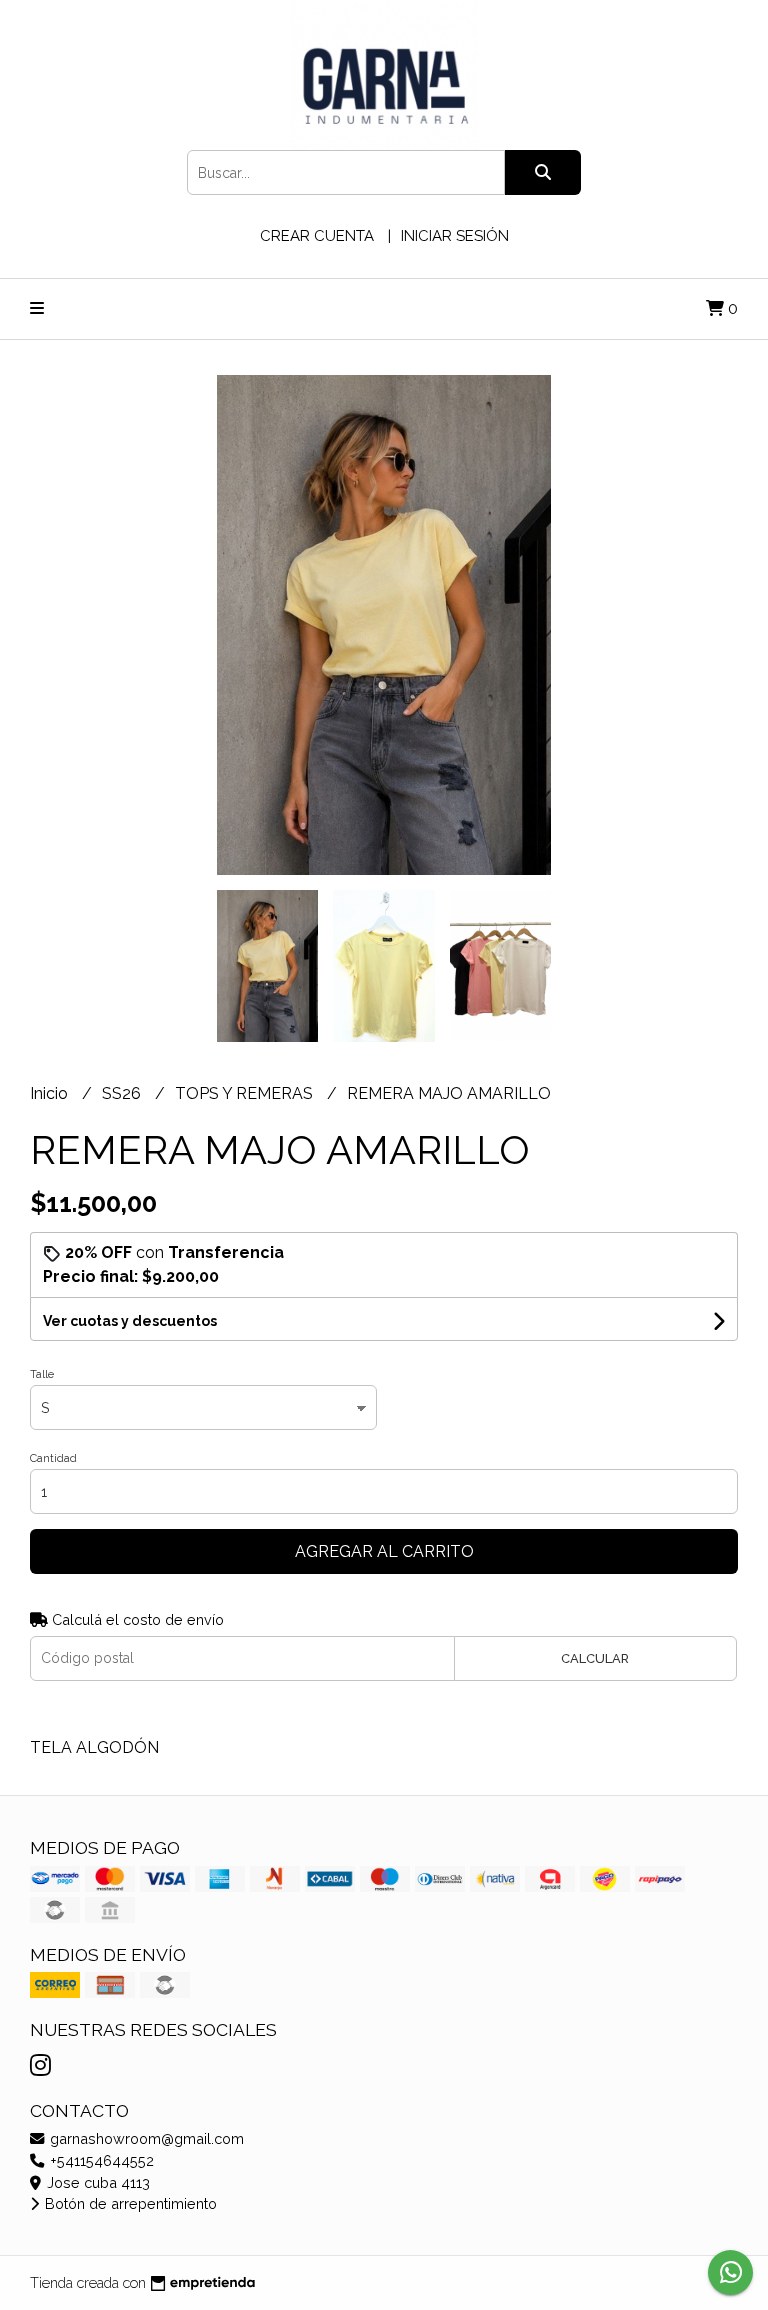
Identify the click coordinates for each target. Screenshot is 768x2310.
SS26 (123, 1093)
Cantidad (53, 1458)
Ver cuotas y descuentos (130, 1321)
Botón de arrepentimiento (129, 2203)
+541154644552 (100, 2160)
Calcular (595, 1658)
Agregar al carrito (384, 1551)
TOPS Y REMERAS (246, 1093)
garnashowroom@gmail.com (145, 2138)
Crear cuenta (317, 236)
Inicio (51, 1093)
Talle (42, 1374)
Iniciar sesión (455, 236)
